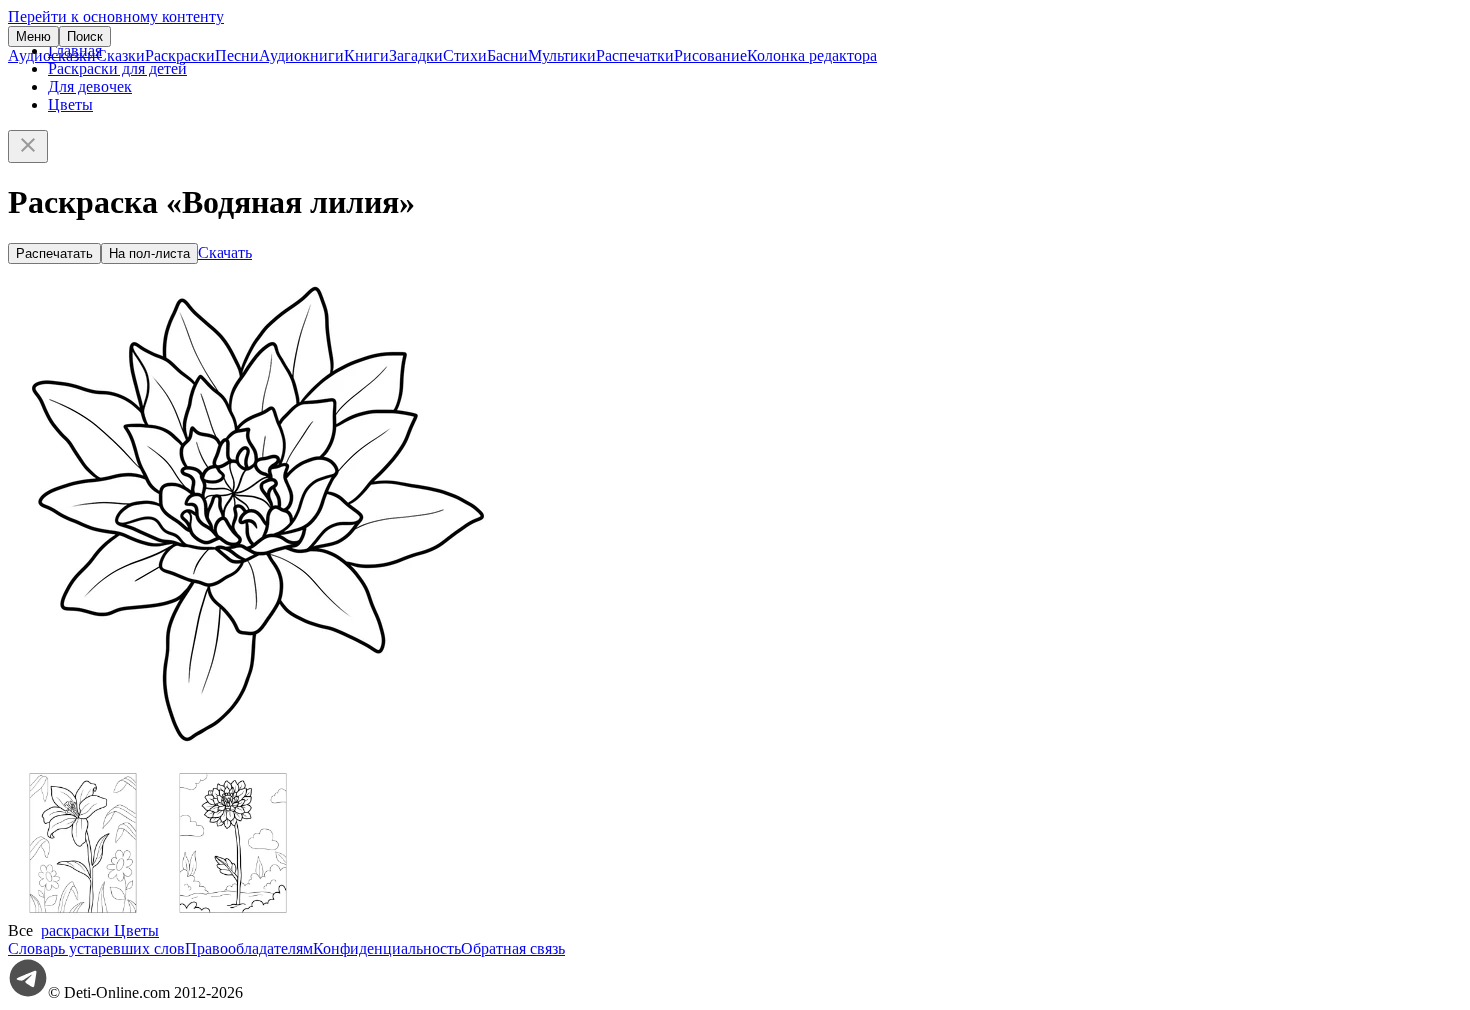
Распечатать (54, 253)
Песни (237, 55)
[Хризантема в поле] (233, 912)
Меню (33, 36)
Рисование (710, 55)
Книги (366, 55)
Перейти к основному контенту (116, 16)
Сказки (120, 55)
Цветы (70, 104)
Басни (507, 55)
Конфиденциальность (387, 948)
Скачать (225, 252)
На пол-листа (149, 253)
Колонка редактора (812, 55)
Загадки (416, 55)
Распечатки (635, 55)
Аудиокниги (301, 55)
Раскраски (180, 55)
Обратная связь (513, 948)
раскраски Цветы (100, 930)
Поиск (85, 36)
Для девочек (90, 86)
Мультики (562, 55)
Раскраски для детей (117, 68)
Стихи (465, 55)
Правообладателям (249, 948)
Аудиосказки (52, 55)
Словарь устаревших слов (96, 948)
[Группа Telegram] (28, 992)
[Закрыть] (28, 146)
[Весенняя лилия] (83, 912)
